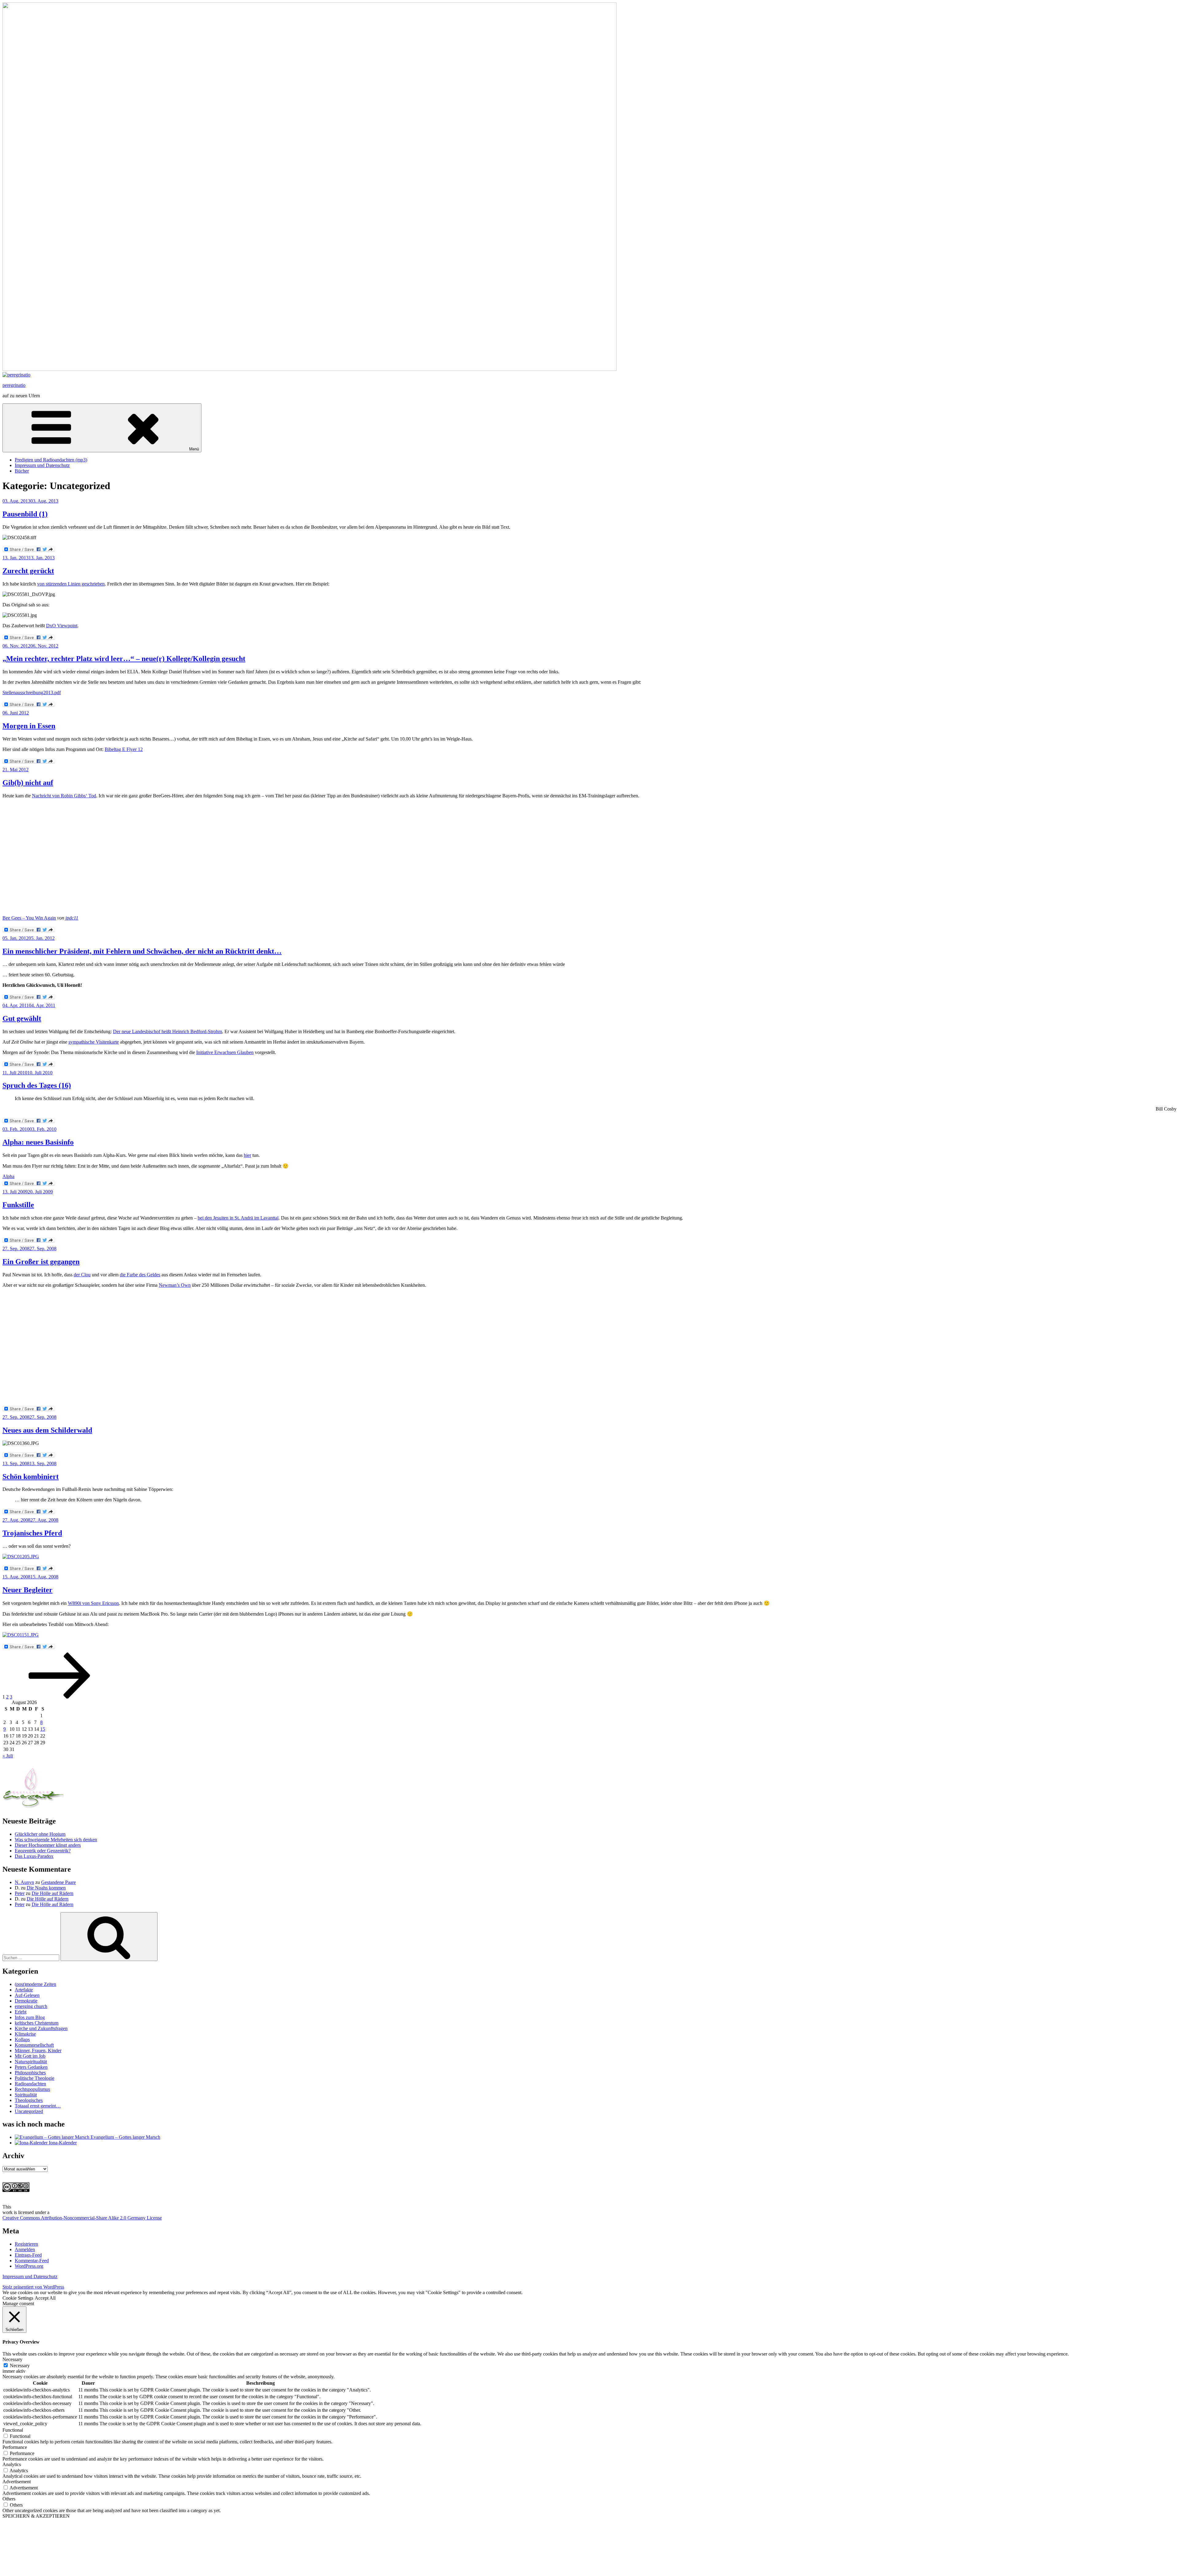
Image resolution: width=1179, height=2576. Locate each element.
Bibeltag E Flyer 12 (124, 749)
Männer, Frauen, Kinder (38, 2051)
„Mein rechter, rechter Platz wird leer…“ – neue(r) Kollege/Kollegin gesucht (124, 659)
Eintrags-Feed (28, 2255)
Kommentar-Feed (32, 2261)
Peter (20, 1893)
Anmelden (25, 2249)
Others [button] (9, 2499)
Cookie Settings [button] (18, 2298)
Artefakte (24, 1990)
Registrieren (26, 2244)
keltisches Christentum (37, 2023)
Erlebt (21, 2012)
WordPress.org (29, 2266)
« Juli (8, 1756)
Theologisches (29, 2100)
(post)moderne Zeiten (35, 1984)
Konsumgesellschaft (34, 2045)
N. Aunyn (24, 1882)
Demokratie (26, 2001)
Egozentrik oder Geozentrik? (43, 1851)
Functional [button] (13, 2430)
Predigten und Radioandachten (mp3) (51, 460)
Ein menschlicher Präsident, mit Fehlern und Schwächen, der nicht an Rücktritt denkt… (142, 951)
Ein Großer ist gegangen (41, 1262)
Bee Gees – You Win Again (29, 918)
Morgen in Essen (29, 726)
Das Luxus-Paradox (34, 1856)
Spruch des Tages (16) (37, 1085)
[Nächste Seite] (60, 1697)
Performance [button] (15, 2447)
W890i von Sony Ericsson (93, 1603)
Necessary (20, 2366)
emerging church (31, 2006)
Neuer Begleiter (27, 1590)
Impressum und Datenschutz (42, 465)
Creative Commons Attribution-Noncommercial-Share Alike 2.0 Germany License (82, 2218)
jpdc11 (72, 918)
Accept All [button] (45, 2298)
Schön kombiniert (31, 1477)
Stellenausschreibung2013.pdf (32, 693)
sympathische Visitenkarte (94, 1042)
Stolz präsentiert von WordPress (33, 2287)
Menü (194, 449)
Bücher (22, 471)
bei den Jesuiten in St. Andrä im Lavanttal (238, 1218)
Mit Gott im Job (30, 2056)
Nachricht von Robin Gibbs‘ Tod (64, 796)
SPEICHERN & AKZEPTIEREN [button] (36, 2516)
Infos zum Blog (30, 2017)
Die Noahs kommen (46, 1888)
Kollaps (22, 2039)
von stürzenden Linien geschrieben (71, 584)
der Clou (82, 1275)
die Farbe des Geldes (140, 1275)
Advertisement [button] (17, 2482)
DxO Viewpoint (62, 626)
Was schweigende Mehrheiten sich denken (56, 1840)
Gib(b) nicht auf (28, 783)
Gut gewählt (22, 1018)
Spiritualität (26, 2095)
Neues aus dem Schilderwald (47, 1430)
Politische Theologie (35, 2078)
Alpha (8, 1176)
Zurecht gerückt (28, 571)
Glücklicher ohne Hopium (40, 1834)
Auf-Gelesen (27, 1995)
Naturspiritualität (31, 2062)
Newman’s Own (175, 1285)
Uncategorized (29, 2111)
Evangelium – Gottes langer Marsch (125, 2137)
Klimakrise (25, 2034)
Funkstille (18, 1205)
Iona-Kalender (62, 2143)
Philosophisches (30, 2073)
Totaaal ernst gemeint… (38, 2106)
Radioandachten (30, 2084)
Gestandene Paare (58, 1882)
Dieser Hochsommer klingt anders (48, 1845)
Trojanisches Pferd (32, 1533)
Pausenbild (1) (25, 514)
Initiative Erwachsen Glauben (225, 1052)
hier (247, 1155)
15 (43, 1729)
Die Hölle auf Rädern (53, 1893)
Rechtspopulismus (32, 2089)
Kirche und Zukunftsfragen (41, 2028)
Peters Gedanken (31, 2067)
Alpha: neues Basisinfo (38, 1142)
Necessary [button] (12, 2359)
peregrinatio (14, 385)
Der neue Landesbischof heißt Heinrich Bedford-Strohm (167, 1031)
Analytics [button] (12, 2464)
